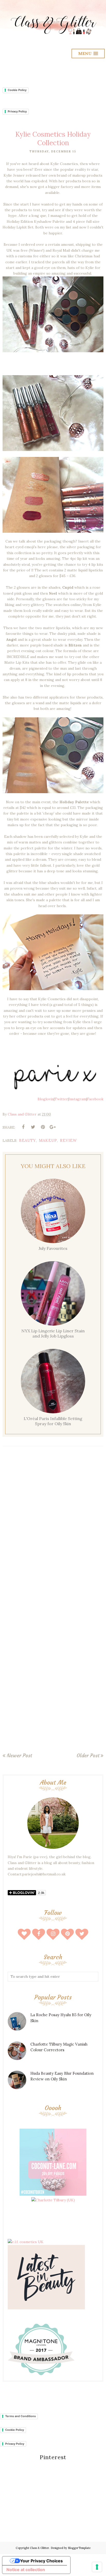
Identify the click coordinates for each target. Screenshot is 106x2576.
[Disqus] (53, 1525)
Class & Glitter (39, 2548)
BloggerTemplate (79, 2548)
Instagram (77, 1099)
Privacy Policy (17, 111)
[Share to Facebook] (23, 1127)
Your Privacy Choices (41, 2561)
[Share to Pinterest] (43, 1127)
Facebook (95, 1099)
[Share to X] (33, 1127)
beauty (28, 1140)
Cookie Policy (17, 90)
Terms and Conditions (20, 2416)
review (68, 1140)
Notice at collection (26, 2570)
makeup (48, 1140)
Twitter (61, 1099)
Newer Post (19, 1755)
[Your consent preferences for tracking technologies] (97, 2567)
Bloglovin (46, 1099)
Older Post (88, 1755)
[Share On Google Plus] (52, 1127)
